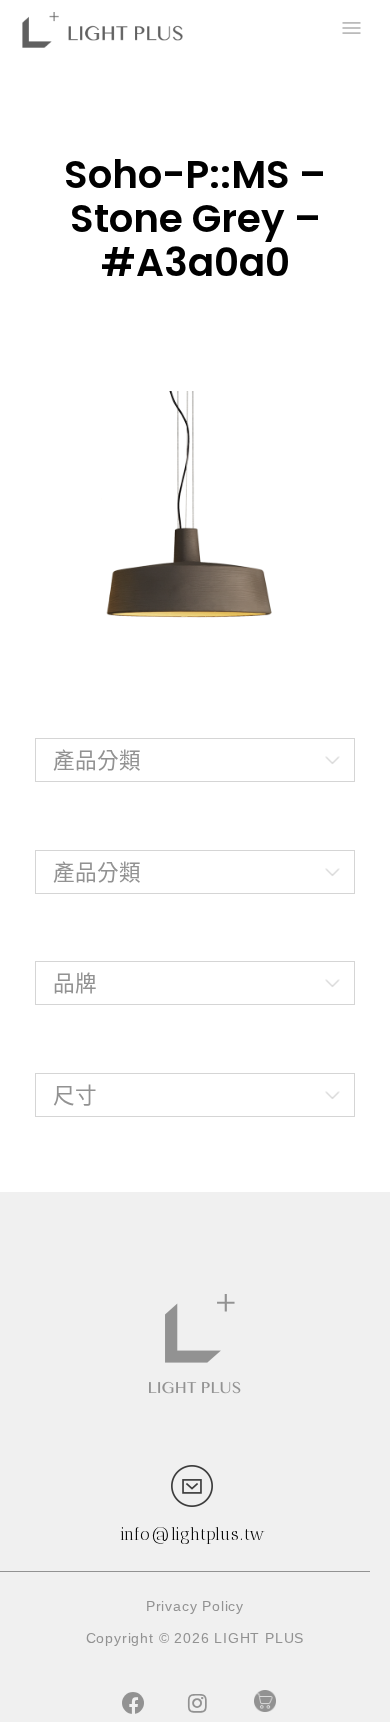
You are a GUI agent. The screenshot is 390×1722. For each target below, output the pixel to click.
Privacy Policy (195, 1606)
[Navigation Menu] (350, 30)
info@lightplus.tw (193, 1534)
